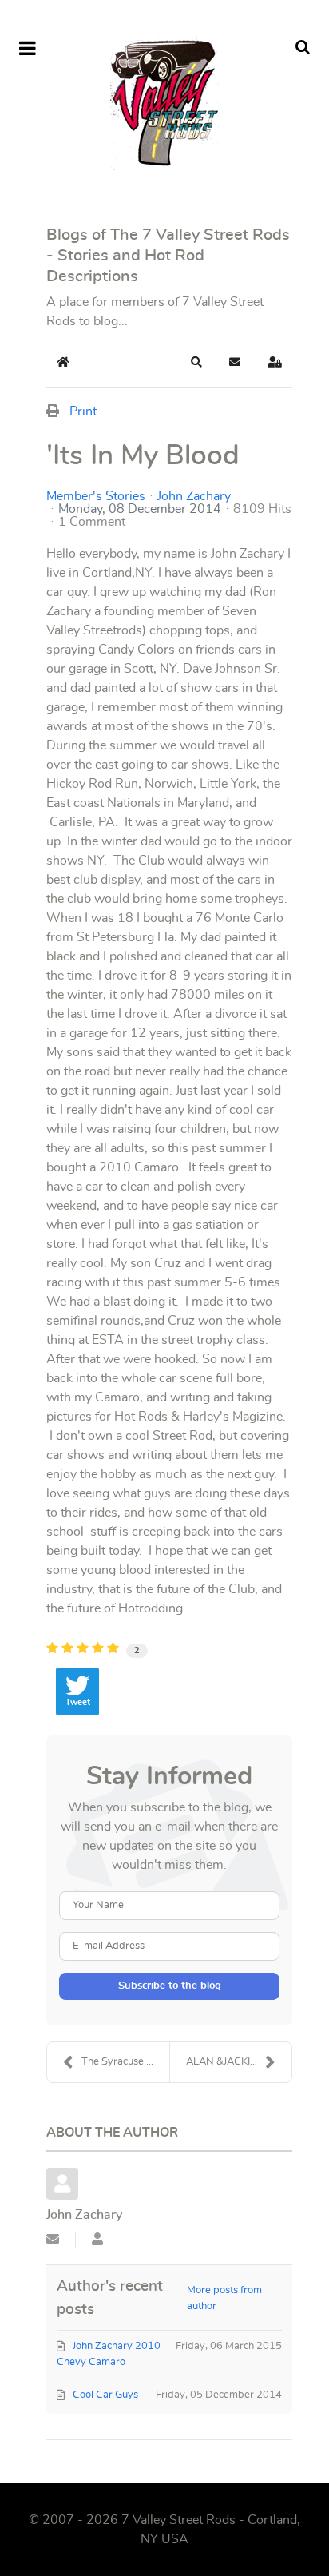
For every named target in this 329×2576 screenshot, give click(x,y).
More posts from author (224, 2298)
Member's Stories (96, 496)
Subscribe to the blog (170, 1986)
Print (83, 411)
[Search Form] (303, 48)
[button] (196, 362)
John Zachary (194, 496)
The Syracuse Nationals (125, 2062)
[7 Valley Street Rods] (164, 99)
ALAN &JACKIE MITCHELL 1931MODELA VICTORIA (239, 2062)
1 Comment (92, 522)
